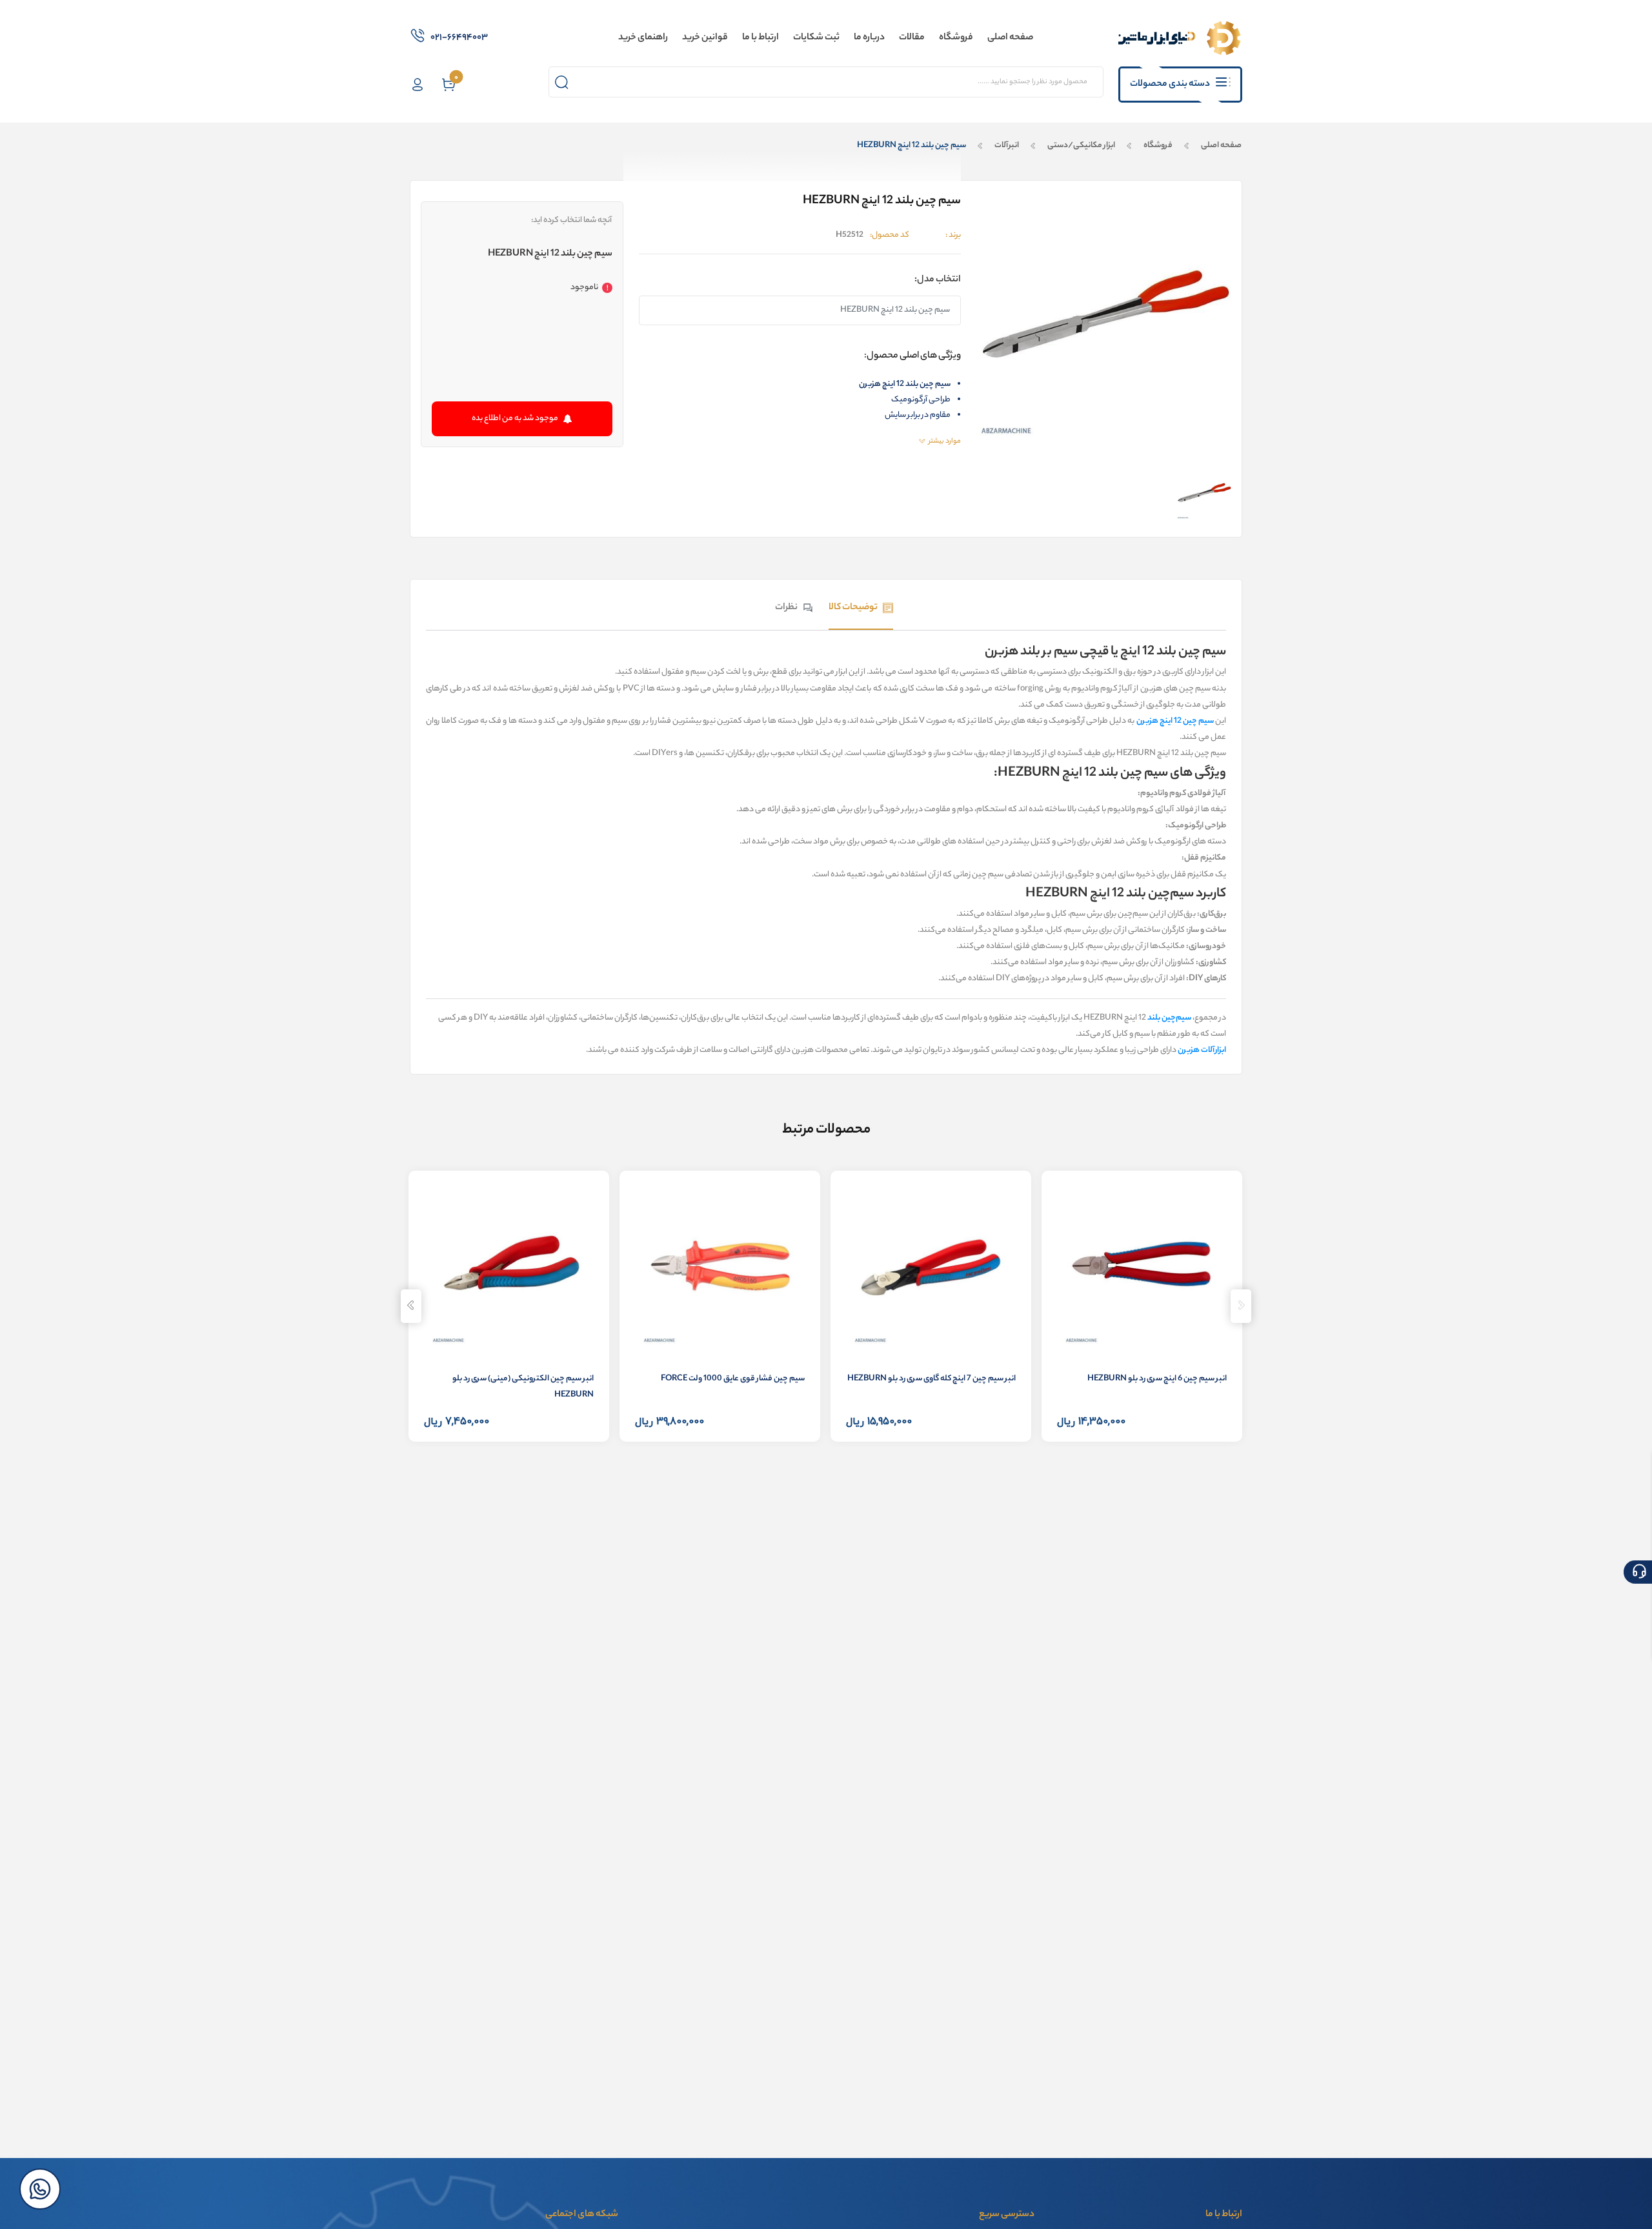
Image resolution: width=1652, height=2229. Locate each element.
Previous (1241, 1306)
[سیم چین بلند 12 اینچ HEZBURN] (1204, 493)
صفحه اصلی (1221, 146)
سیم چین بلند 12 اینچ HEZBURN (912, 146)
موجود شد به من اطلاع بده (515, 419)
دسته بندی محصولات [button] (1170, 85)
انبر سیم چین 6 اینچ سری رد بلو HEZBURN (1157, 1379)
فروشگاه (1158, 146)
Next (411, 1306)
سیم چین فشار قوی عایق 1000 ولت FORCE (733, 1379)
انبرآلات (1007, 146)
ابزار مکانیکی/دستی (1081, 146)
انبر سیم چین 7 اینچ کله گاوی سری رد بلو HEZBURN (932, 1379)
